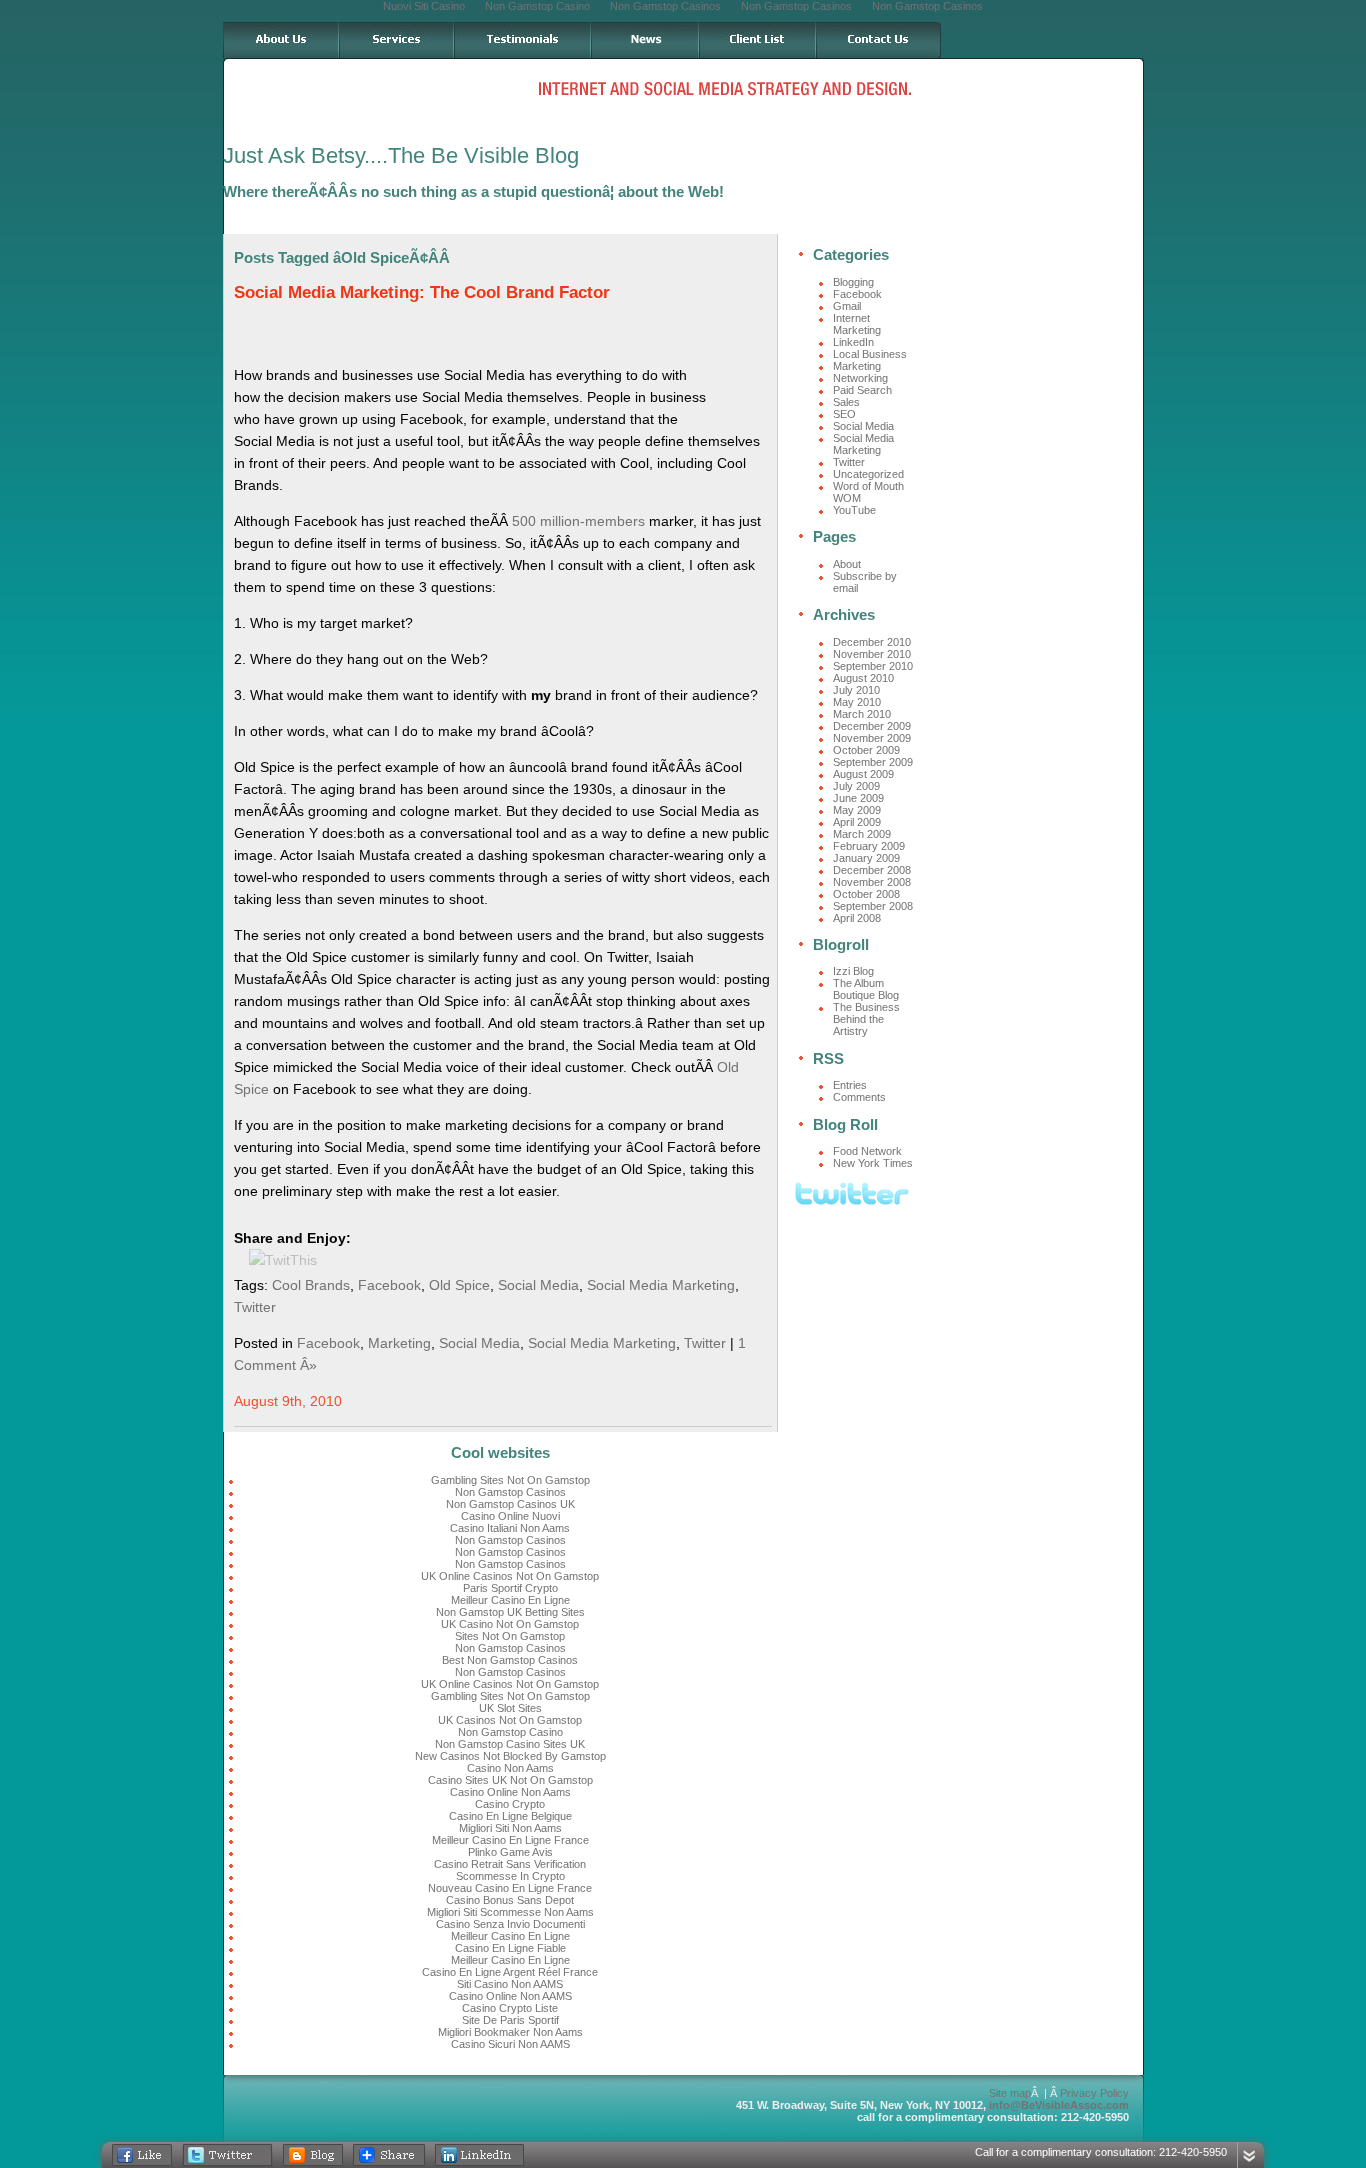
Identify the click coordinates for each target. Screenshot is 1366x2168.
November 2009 (872, 738)
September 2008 (873, 906)
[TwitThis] (283, 1260)
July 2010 (856, 690)
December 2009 (872, 726)
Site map (1010, 2093)
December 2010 (872, 642)
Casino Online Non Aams (510, 1792)
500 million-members (578, 521)
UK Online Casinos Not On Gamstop (510, 1576)
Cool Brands (311, 1285)
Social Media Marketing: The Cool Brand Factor (422, 292)
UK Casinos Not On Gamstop (510, 1720)
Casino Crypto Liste (510, 2008)
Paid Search (862, 390)
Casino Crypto (510, 1804)
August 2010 (863, 678)
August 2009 (863, 774)
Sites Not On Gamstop (510, 1636)
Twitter (255, 1307)
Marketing (399, 1343)
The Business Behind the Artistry (866, 1019)
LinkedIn (853, 342)
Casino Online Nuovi (510, 1516)
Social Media (538, 1285)
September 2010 (873, 666)
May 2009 (857, 810)
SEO (844, 414)
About (847, 564)
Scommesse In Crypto (510, 1876)
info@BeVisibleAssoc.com (1059, 2105)
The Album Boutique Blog (866, 989)
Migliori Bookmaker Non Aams (510, 2032)
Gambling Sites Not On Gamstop (510, 1480)
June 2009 (858, 798)
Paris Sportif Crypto (510, 1588)
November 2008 (872, 882)
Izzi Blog (853, 971)
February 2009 (869, 846)
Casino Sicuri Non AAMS (510, 2044)
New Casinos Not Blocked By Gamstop (510, 1756)
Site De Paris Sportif (510, 2020)
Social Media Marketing (661, 1285)
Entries (850, 1085)
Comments (859, 1097)
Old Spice (459, 1285)
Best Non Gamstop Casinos (510, 1660)
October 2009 (866, 750)
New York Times (873, 1163)
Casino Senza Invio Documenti (510, 1924)
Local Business (870, 354)
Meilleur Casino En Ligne (510, 1600)
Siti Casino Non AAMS (510, 1984)
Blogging (853, 282)
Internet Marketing (857, 324)
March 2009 (862, 834)
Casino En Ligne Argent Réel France (510, 1972)
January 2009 (866, 858)
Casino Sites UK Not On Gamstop (510, 1780)
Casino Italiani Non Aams (510, 1528)
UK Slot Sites (510, 1708)
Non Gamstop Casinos (510, 1492)
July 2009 (856, 786)
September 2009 (873, 762)
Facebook (389, 1285)
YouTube (854, 510)
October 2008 (866, 894)
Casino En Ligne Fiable (510, 1948)
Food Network (867, 1151)
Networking (860, 378)
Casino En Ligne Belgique (510, 1816)
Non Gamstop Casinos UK (510, 1504)
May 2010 (857, 702)
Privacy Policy (1094, 2093)
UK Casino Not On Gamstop (510, 1624)
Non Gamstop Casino (510, 1732)
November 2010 (872, 654)
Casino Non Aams (510, 1768)
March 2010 (862, 714)
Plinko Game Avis (510, 1852)
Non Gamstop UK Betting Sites (510, 1612)
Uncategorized (868, 474)
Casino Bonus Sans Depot (510, 1900)
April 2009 (857, 822)
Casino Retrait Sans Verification (510, 1864)
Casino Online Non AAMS (510, 1996)
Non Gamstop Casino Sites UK (510, 1744)
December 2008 (872, 870)
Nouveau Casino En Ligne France (510, 1888)
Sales (846, 402)
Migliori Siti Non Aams (510, 1828)
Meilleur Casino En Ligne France (510, 1840)
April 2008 (857, 918)
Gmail (847, 306)
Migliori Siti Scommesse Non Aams (510, 1912)
